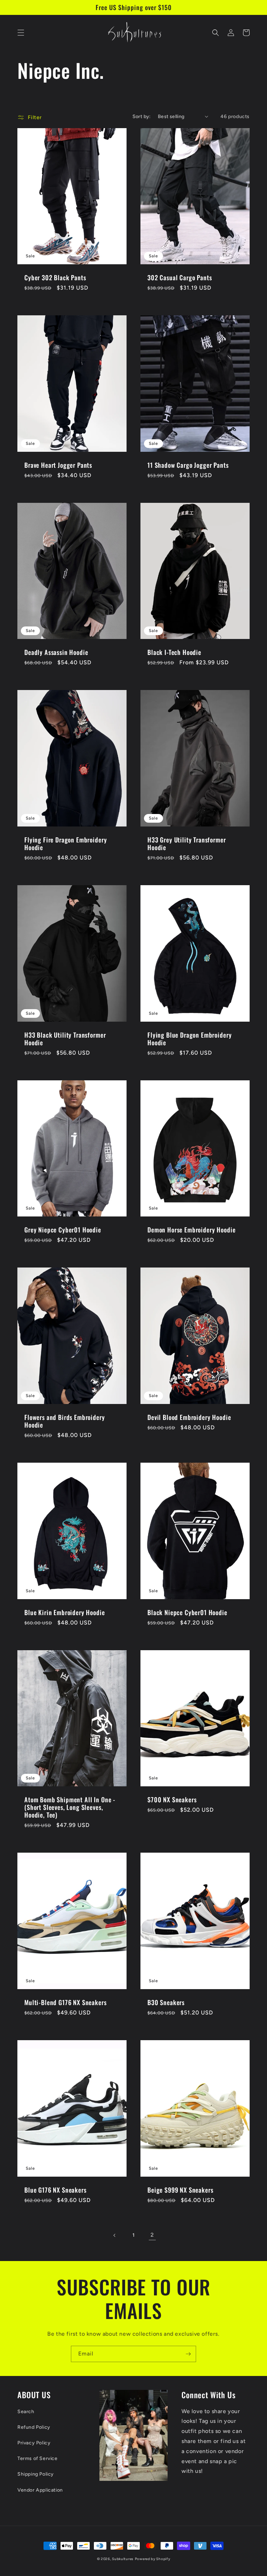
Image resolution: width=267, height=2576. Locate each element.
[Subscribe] (188, 2354)
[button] (21, 33)
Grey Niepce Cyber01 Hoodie (63, 1230)
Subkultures (123, 2559)
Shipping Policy (36, 2474)
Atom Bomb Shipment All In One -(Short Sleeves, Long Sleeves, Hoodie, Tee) (70, 1807)
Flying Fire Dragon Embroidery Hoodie (66, 844)
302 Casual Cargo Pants (180, 277)
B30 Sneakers (166, 2002)
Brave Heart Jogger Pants (58, 465)
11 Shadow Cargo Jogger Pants (188, 465)
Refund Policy (34, 2427)
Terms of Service (38, 2458)
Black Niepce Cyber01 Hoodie (187, 1612)
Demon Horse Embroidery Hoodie (191, 1230)
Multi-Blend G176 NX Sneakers (66, 2002)
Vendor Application (40, 2490)
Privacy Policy (34, 2443)
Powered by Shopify (153, 2559)
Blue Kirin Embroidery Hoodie (65, 1612)
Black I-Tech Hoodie (174, 652)
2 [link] (152, 2235)
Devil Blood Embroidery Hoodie (189, 1417)
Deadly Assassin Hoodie (56, 652)
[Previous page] (115, 2235)
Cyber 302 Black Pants (55, 277)
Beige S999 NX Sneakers (180, 2190)
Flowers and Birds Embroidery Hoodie (65, 1421)
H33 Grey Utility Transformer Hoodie (187, 844)
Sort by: (142, 117)
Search (26, 2412)
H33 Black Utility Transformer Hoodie (65, 1039)
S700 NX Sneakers (172, 1800)
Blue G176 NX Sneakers (55, 2190)
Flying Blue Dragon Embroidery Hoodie (189, 1039)
